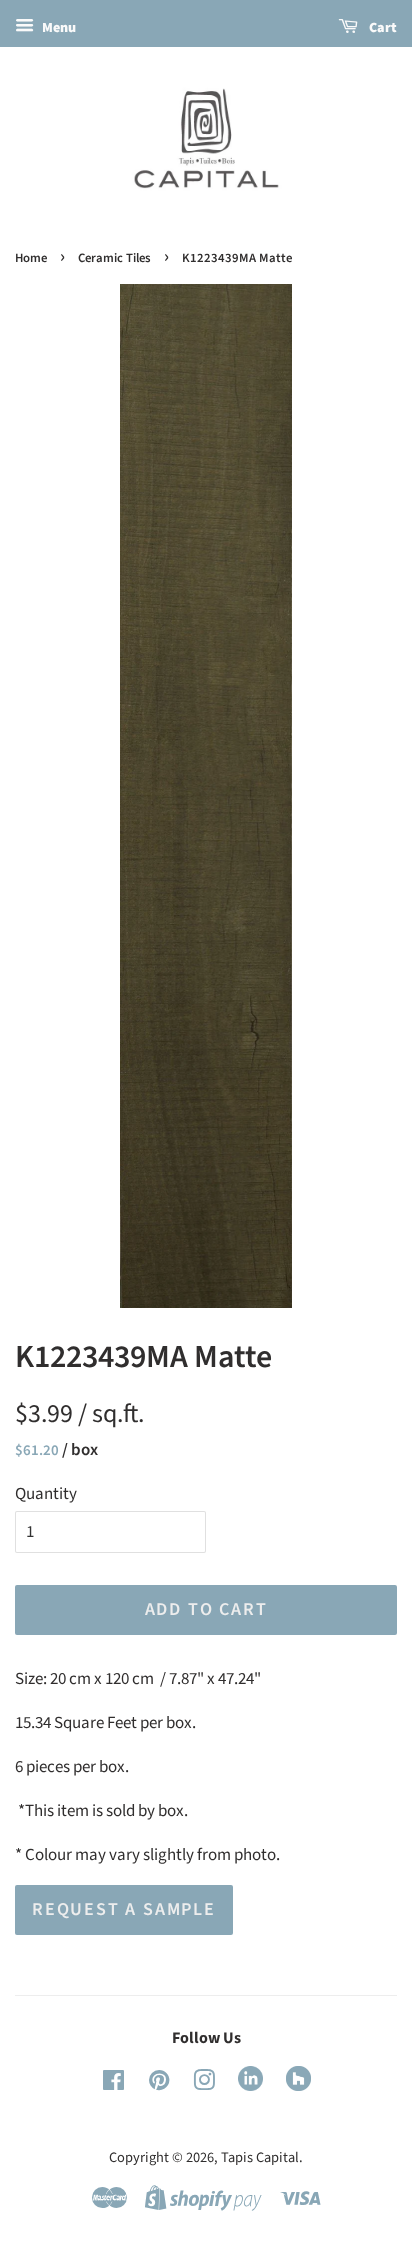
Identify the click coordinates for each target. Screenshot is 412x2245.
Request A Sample (124, 1909)
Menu (57, 28)
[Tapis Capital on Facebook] (113, 2084)
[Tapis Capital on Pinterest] (159, 2084)
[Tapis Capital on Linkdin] (250, 2086)
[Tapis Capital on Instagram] (204, 2084)
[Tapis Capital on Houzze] (298, 2086)
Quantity (46, 1494)
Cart (381, 28)
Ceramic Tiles (114, 258)
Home (31, 258)
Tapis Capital (260, 2157)
